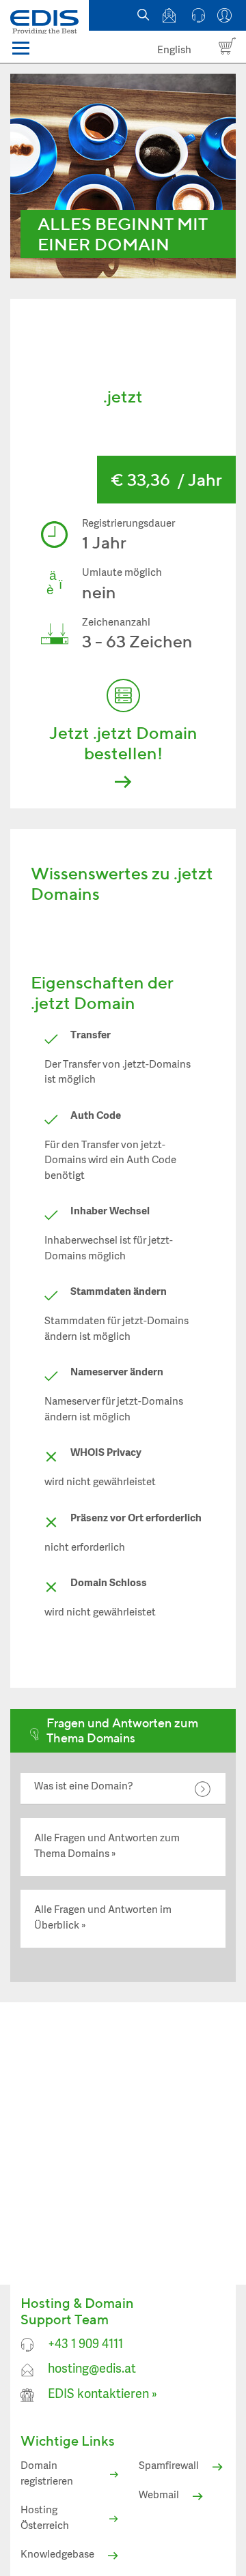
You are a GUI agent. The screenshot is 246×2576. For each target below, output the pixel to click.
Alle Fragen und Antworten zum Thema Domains (107, 1847)
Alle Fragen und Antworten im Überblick (103, 1918)
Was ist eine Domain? (84, 1787)
